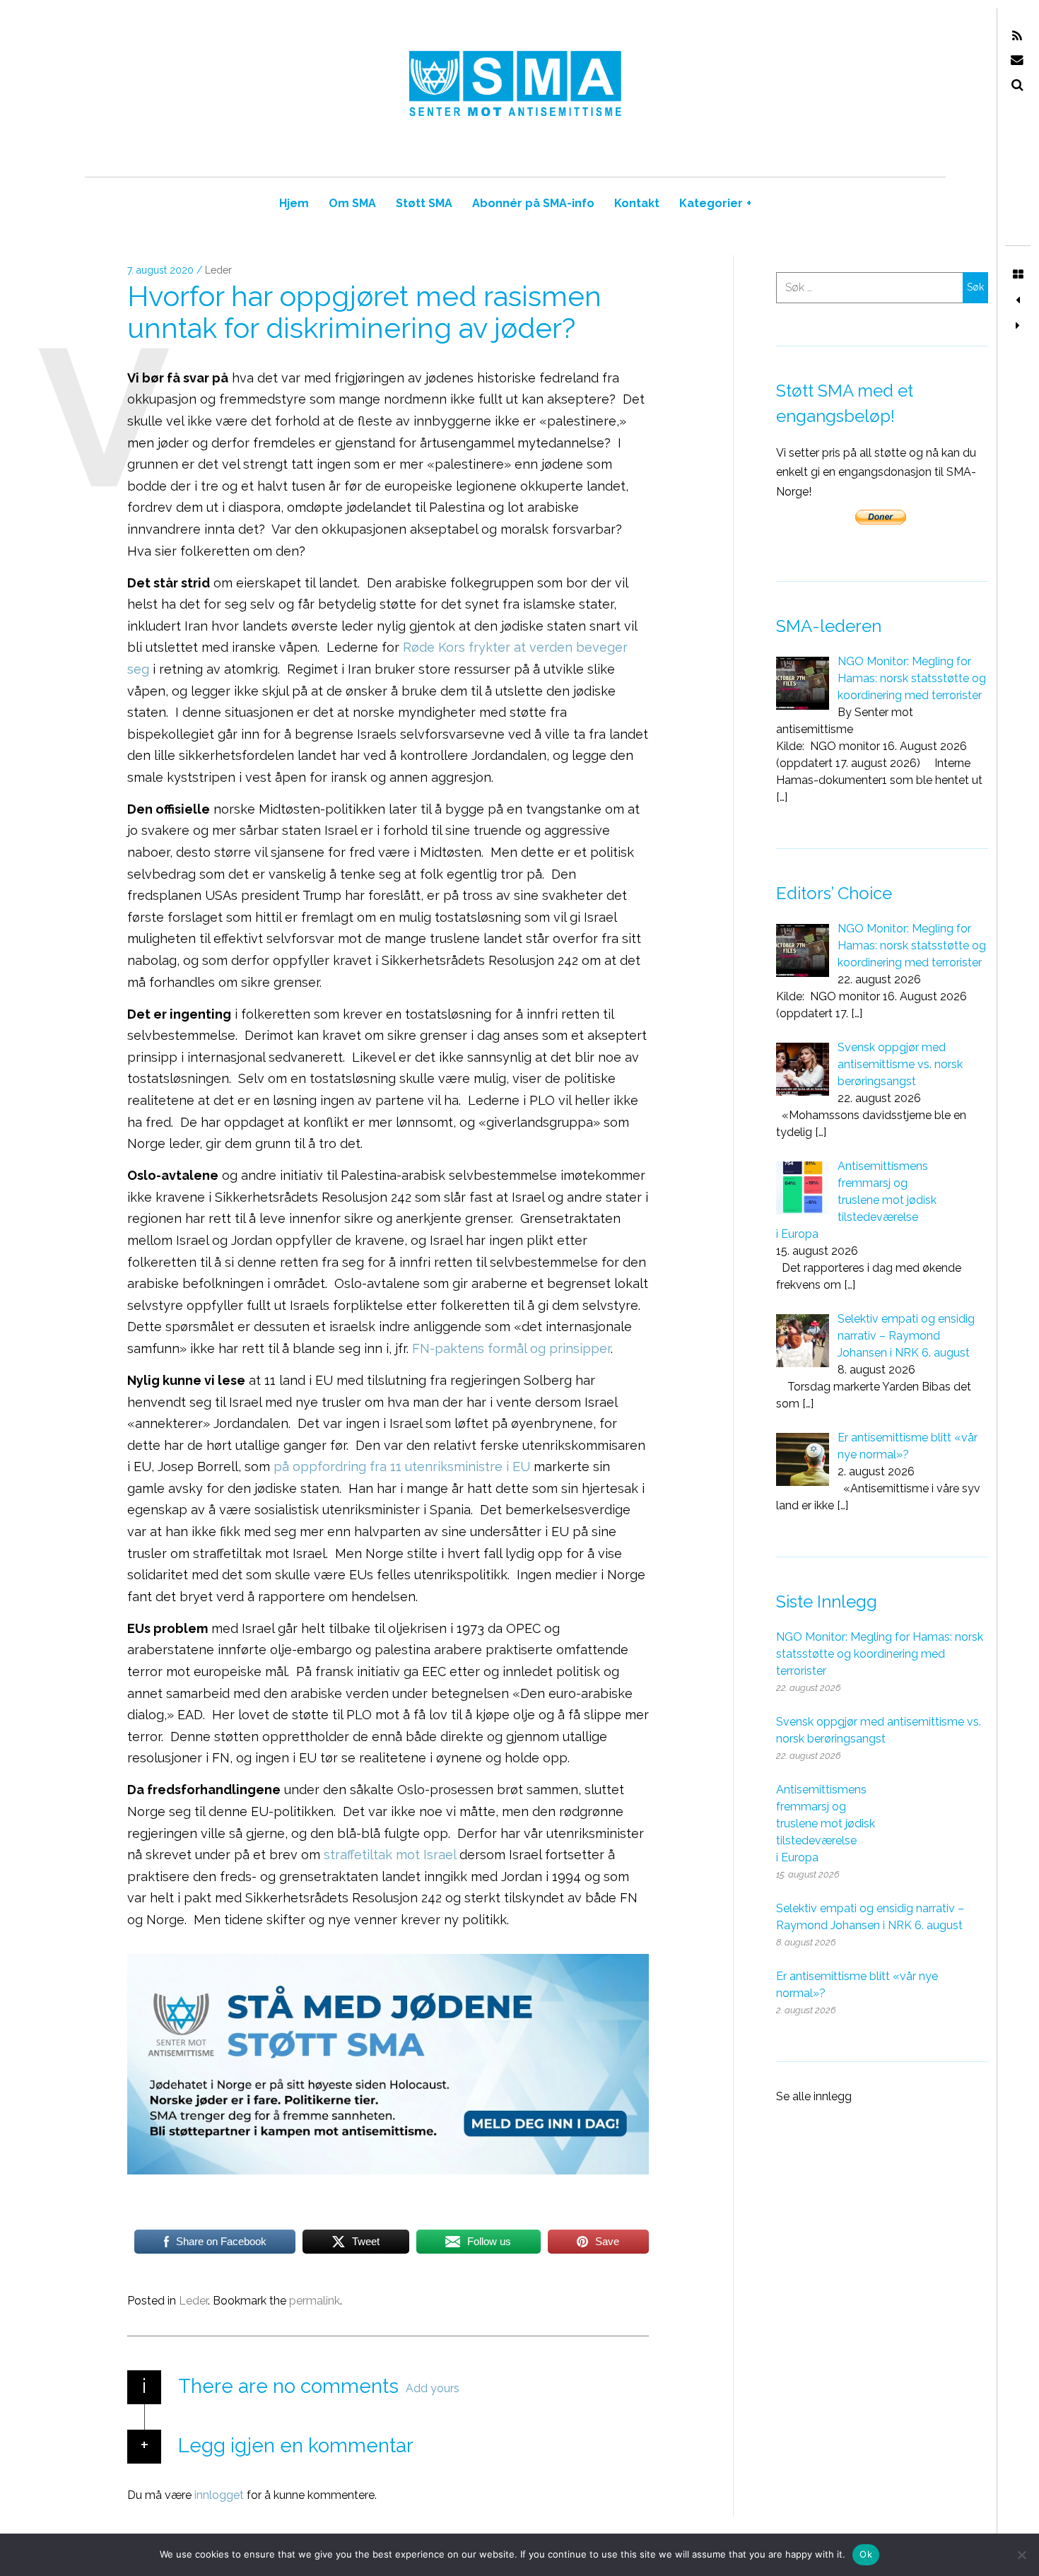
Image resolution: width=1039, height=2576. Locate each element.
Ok (866, 2554)
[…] (782, 797)
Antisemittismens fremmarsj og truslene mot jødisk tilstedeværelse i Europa (826, 1823)
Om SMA (352, 203)
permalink (315, 2301)
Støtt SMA (424, 203)
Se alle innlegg (814, 2096)
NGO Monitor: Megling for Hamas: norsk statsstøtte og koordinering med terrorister (880, 1654)
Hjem (294, 203)
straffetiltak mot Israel (390, 1855)
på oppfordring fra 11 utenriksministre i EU (402, 1467)
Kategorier (715, 203)
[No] (1021, 2555)
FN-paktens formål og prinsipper (511, 1348)
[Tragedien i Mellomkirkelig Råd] (1018, 326)
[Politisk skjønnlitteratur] (1018, 300)
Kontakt (637, 203)
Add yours (433, 2388)
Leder (218, 271)
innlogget (219, 2495)
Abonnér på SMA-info (533, 203)
